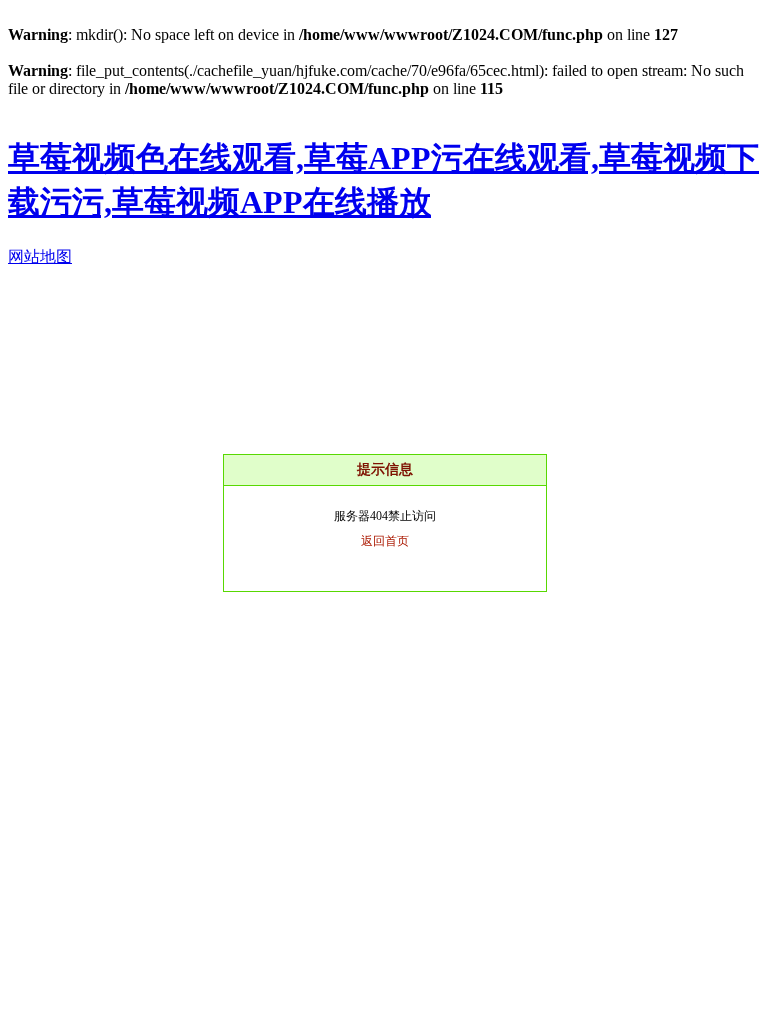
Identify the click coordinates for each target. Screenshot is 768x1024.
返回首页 (385, 541)
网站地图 (40, 256)
